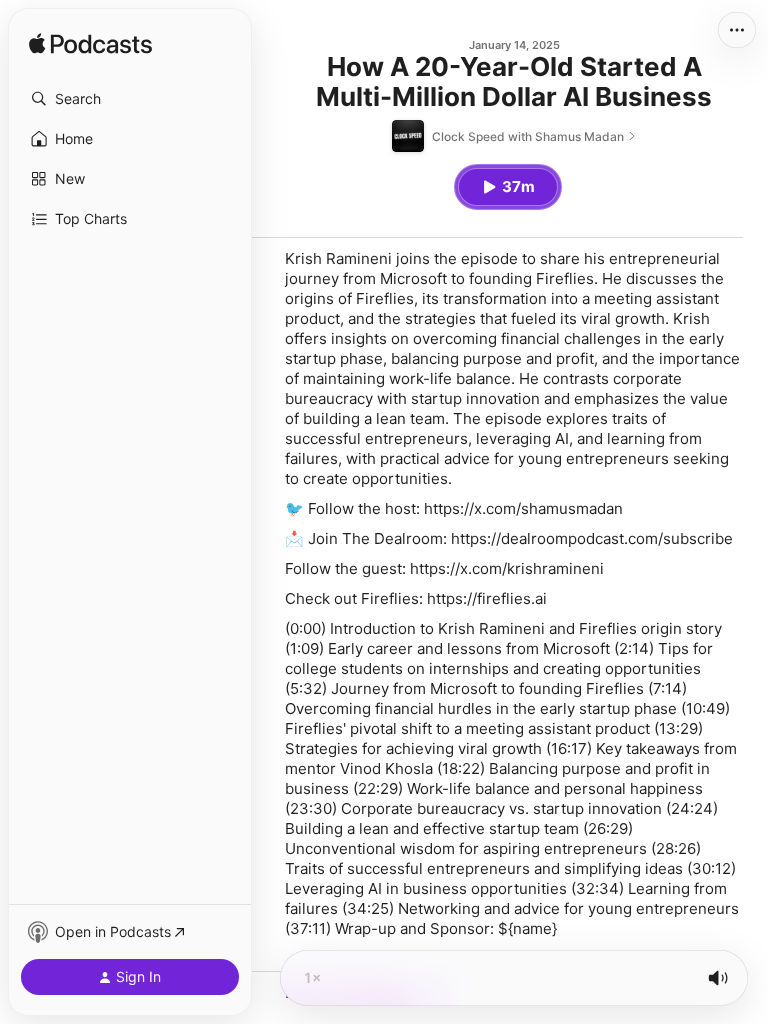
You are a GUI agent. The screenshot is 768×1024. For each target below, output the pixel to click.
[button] (130, 99)
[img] (90, 45)
